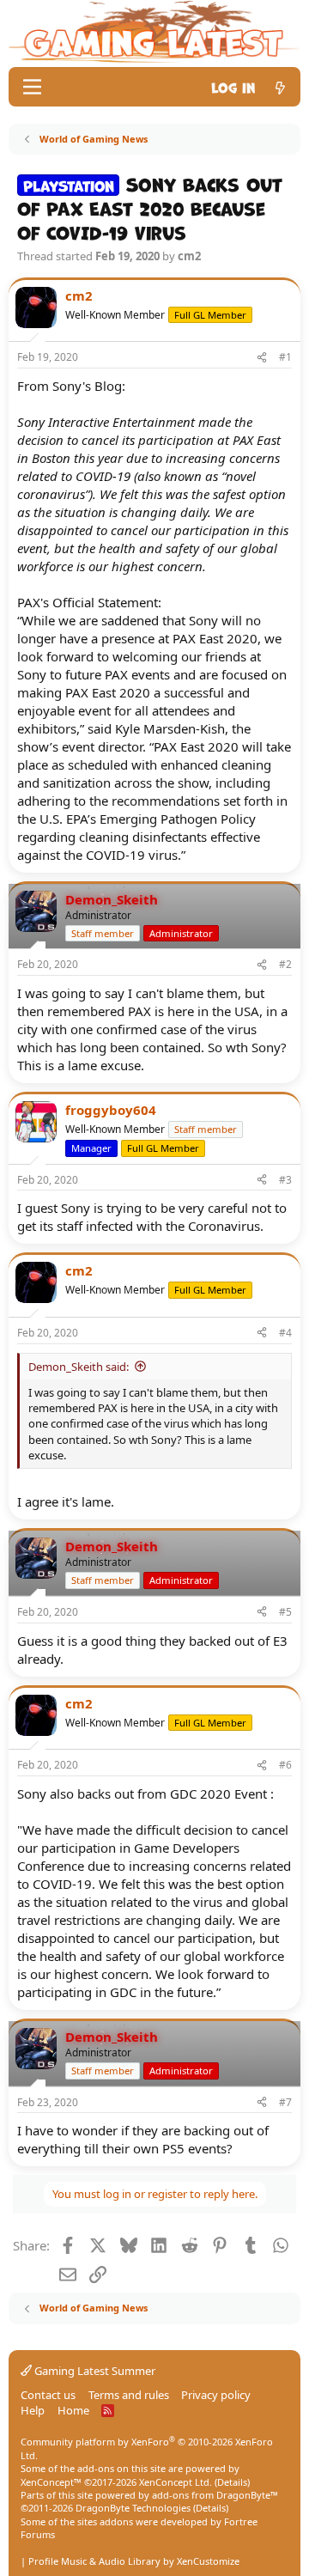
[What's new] (280, 86)
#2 (285, 964)
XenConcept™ (51, 2482)
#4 (285, 1333)
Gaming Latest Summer (94, 2371)
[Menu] (32, 87)
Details (232, 2482)
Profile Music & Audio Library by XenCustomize (134, 2561)
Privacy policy (216, 2395)
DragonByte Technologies (133, 2508)
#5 (285, 1612)
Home (73, 2410)
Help (33, 2410)
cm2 (189, 256)
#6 (285, 1765)
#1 (285, 357)
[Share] (262, 358)
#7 (285, 2102)
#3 (285, 1180)
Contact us (48, 2395)
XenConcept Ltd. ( (178, 2482)
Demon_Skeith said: (79, 1367)
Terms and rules (129, 2395)
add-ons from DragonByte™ (215, 2495)
